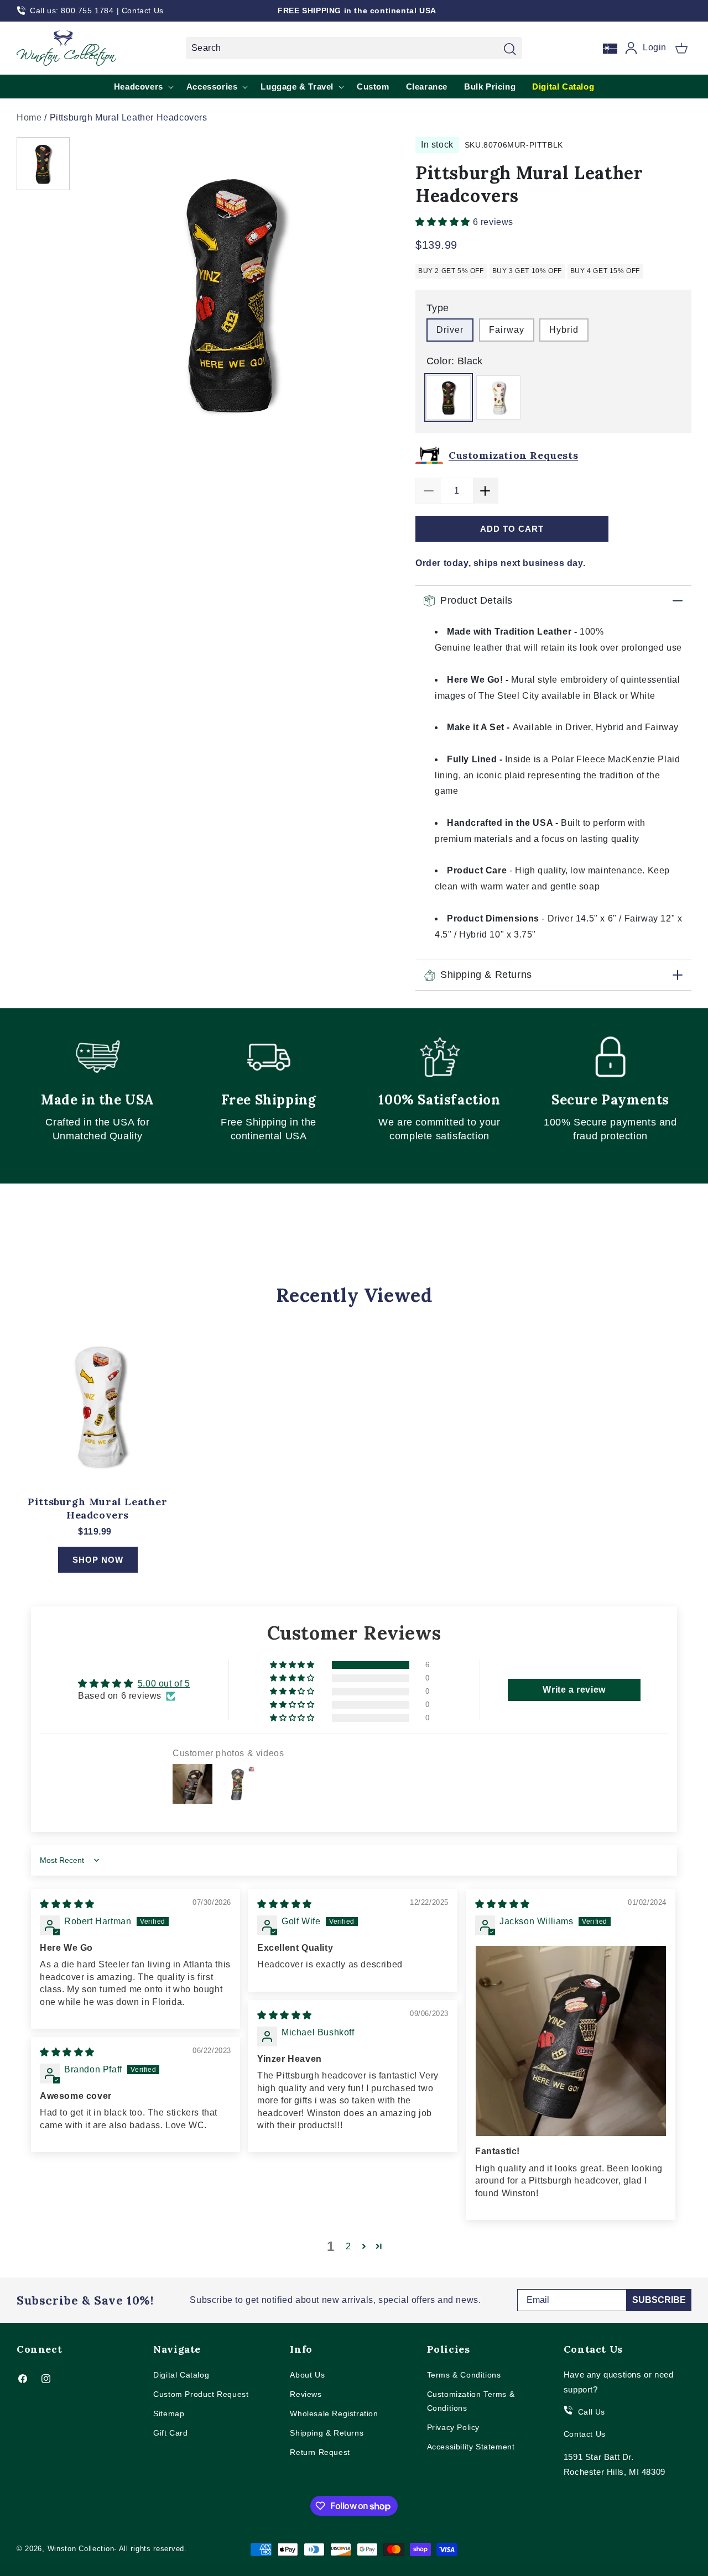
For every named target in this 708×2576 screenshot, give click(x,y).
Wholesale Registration (334, 2413)
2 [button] (348, 2246)
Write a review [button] (574, 1690)
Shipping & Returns (327, 2433)
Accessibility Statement (471, 2447)
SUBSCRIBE (659, 2300)
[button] (681, 48)
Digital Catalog (181, 2375)
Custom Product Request (201, 2394)
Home (29, 117)
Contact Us (143, 11)
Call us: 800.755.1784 (72, 11)
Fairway (507, 330)
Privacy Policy (453, 2427)
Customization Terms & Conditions (471, 2401)
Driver (450, 330)
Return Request (320, 2452)
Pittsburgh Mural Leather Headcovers (97, 1508)
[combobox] (354, 48)
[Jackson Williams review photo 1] (571, 2041)
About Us (307, 2375)
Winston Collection (81, 2549)
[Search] (510, 49)
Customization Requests (513, 455)
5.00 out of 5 (164, 1684)
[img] (67, 1904)
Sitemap (169, 2413)
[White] (498, 397)
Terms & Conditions (464, 2375)
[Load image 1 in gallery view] (43, 164)
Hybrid (564, 330)
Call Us (592, 2412)
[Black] (449, 397)
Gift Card (170, 2433)
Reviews (306, 2394)
